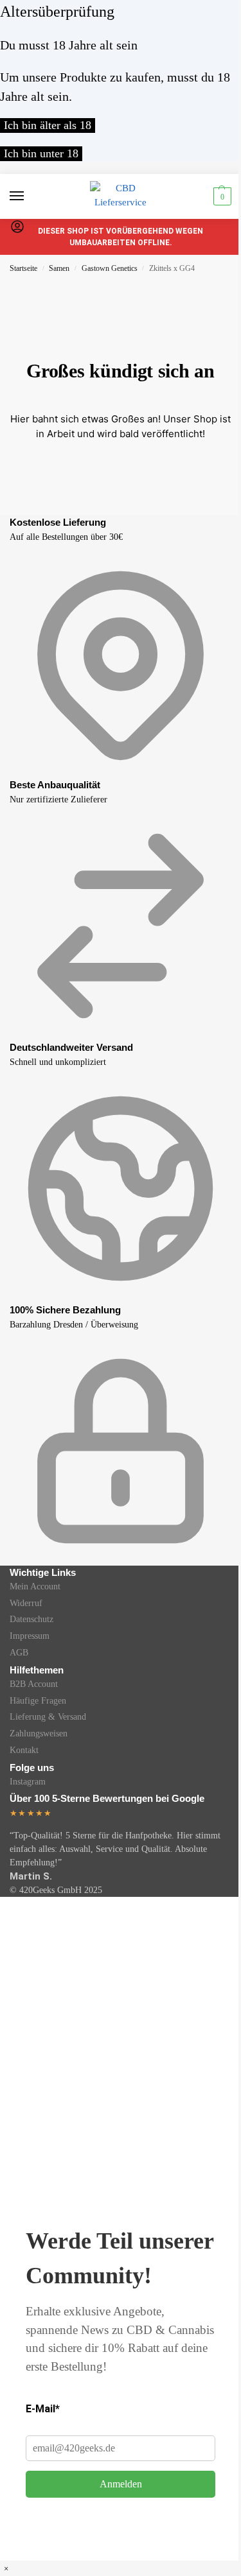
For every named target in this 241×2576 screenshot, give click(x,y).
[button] (221, 196)
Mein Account (35, 1586)
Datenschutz (31, 1619)
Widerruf (26, 1603)
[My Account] (17, 231)
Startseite (23, 268)
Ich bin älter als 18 (48, 125)
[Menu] (29, 196)
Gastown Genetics (110, 268)
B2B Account (34, 1684)
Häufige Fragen (38, 1701)
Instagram (28, 1782)
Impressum (30, 1636)
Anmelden (121, 2484)
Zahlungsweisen (39, 1733)
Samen (59, 268)
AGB (19, 1653)
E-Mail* (43, 2409)
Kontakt (24, 1750)
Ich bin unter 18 (41, 153)
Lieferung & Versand (48, 1717)
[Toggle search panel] (13, 246)
